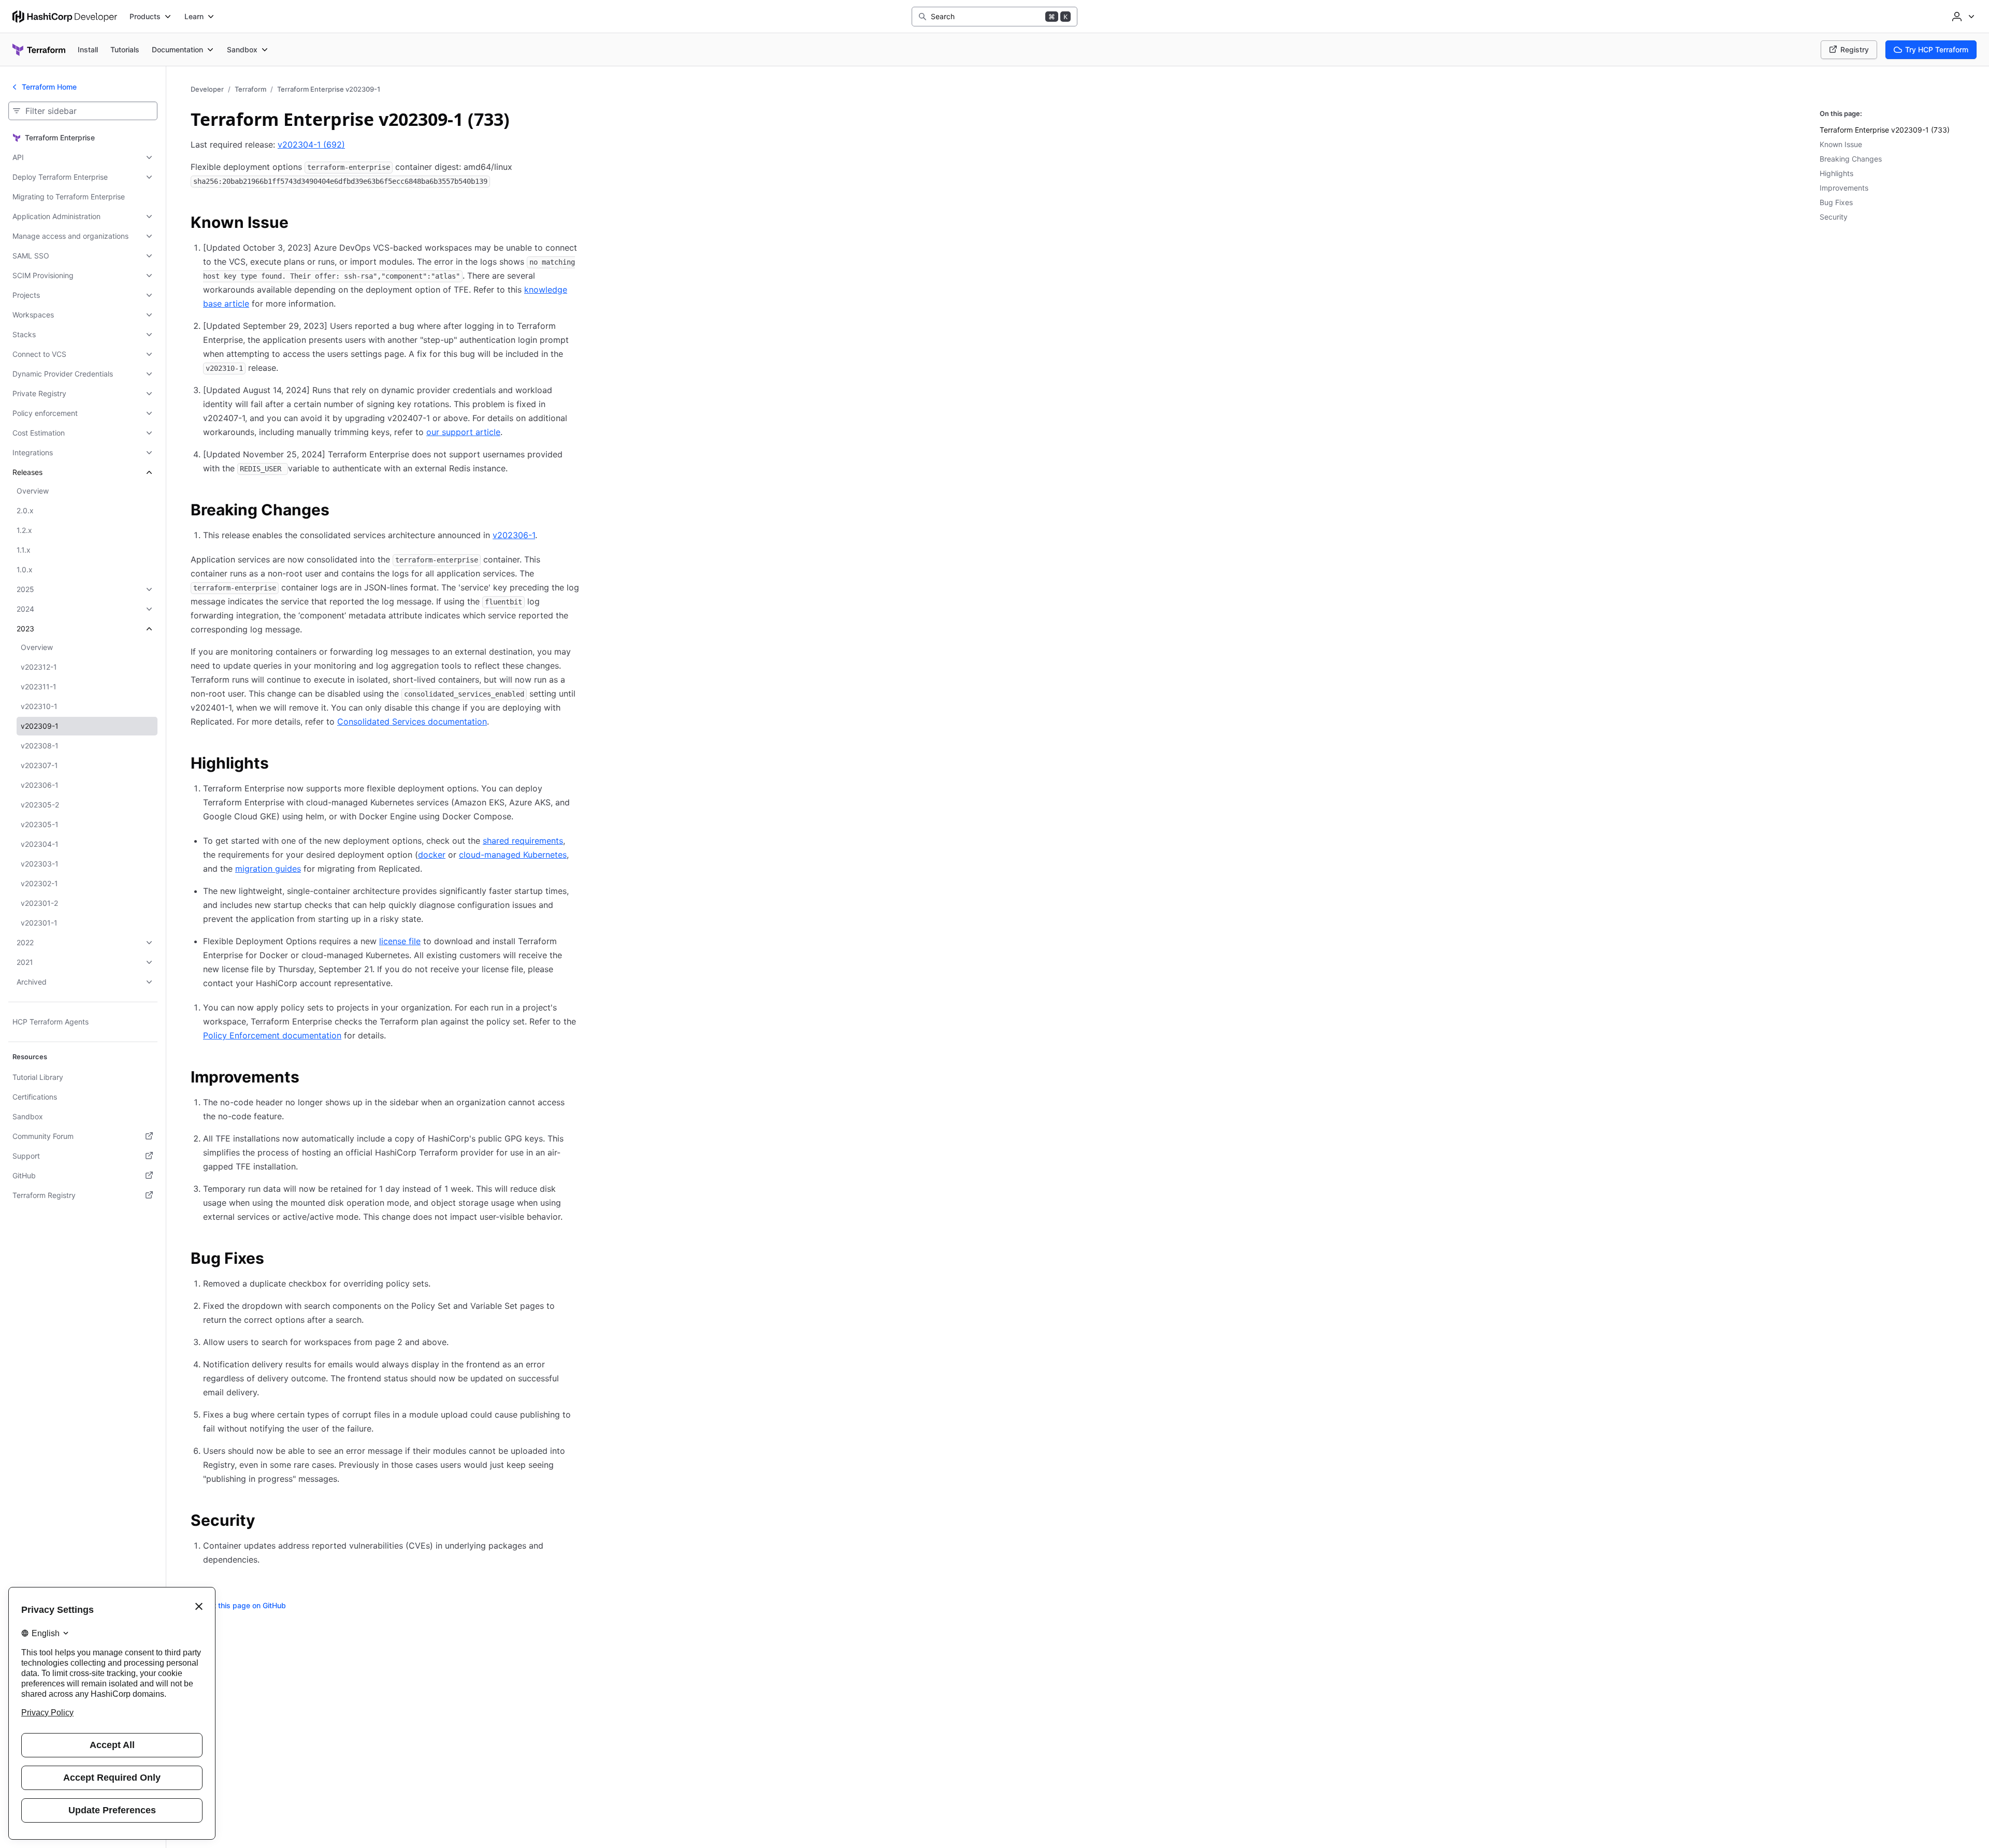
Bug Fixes (1836, 202)
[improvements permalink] (310, 1078)
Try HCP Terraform (1937, 49)
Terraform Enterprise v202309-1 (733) (1885, 130)
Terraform (250, 89)
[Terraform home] (39, 50)
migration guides (268, 869)
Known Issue (1841, 144)
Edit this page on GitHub (244, 1605)
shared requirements (523, 841)
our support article (463, 432)
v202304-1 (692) (311, 145)
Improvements (1844, 188)
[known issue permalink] (299, 224)
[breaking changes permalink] (340, 511)
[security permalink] (266, 1522)
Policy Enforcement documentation (272, 1035)
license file (400, 941)
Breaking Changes (1851, 159)
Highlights (1836, 173)
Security (1834, 217)
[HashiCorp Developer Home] (65, 17)
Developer (207, 89)
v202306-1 (514, 535)
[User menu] (1962, 17)
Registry (1855, 49)
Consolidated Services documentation (412, 721)
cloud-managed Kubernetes (513, 855)
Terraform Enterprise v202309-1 (329, 89)
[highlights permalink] (279, 764)
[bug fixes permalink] (275, 1260)
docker (432, 855)
